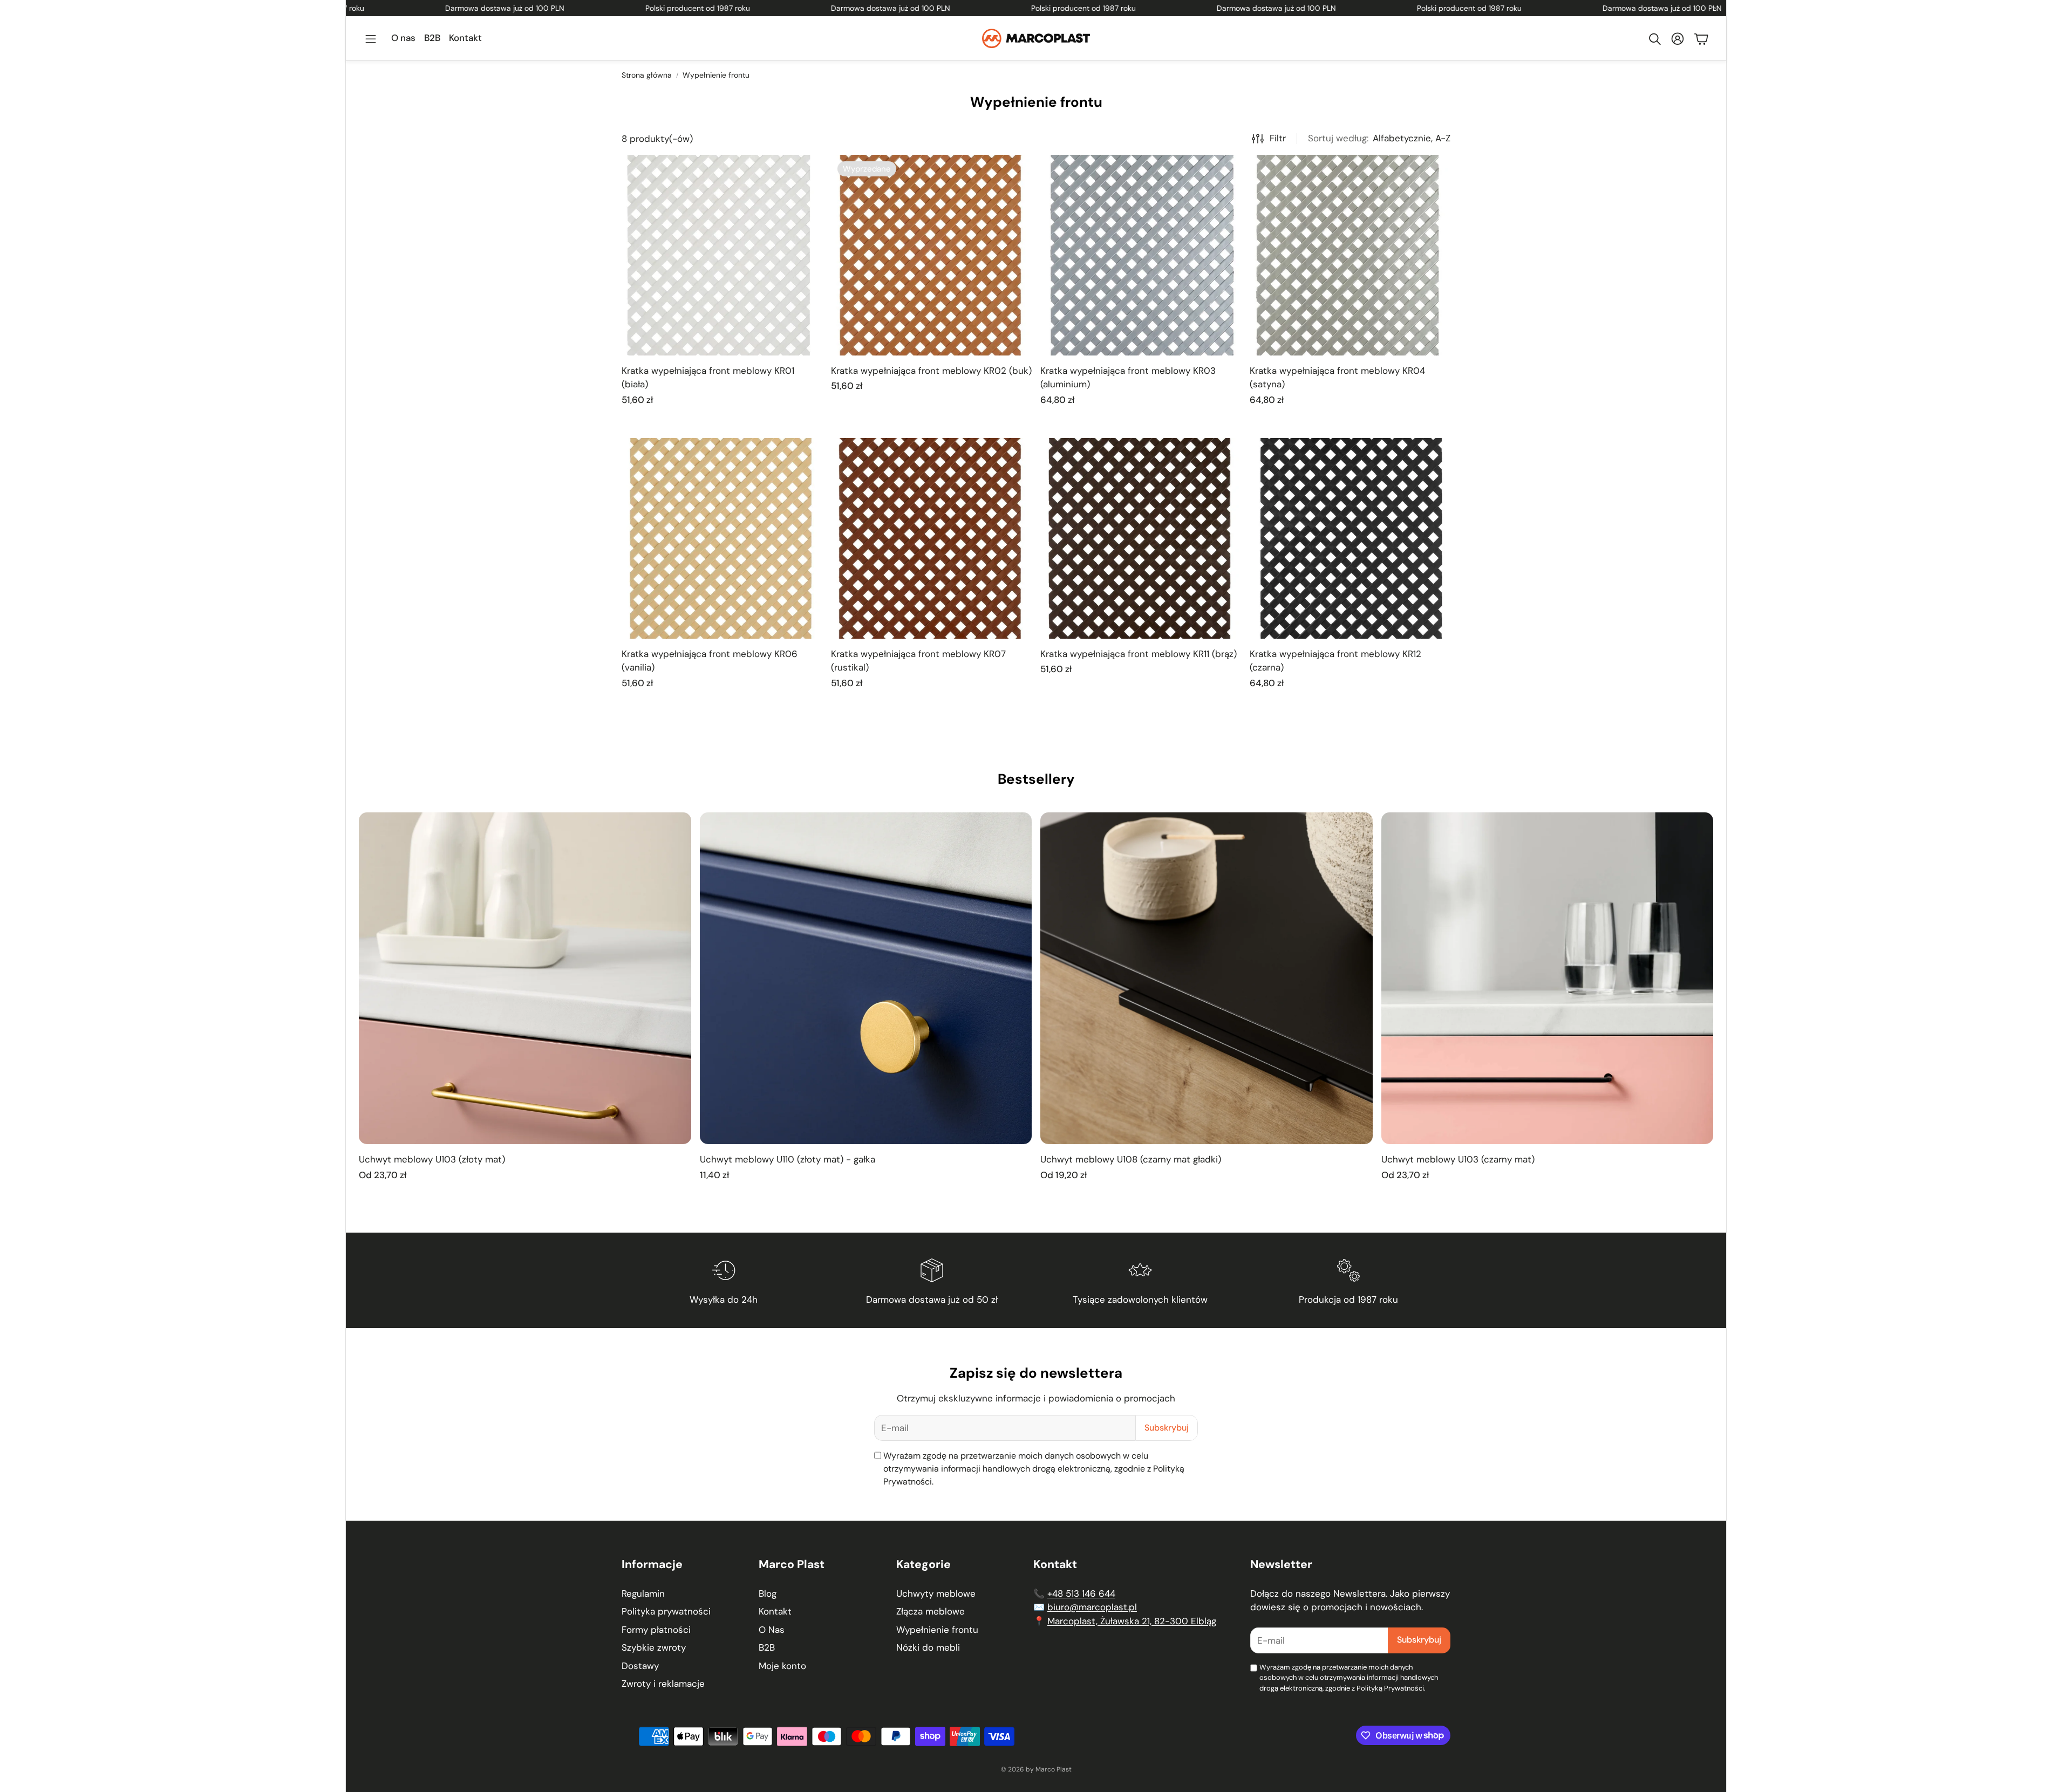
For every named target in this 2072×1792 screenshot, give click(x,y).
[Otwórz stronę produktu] (722, 255)
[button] (371, 39)
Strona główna (647, 75)
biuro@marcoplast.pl (1092, 1607)
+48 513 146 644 (1081, 1593)
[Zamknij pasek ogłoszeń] (1715, 8)
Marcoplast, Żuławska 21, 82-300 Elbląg (1132, 1621)
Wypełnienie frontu (716, 75)
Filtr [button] (1278, 138)
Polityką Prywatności (1390, 1688)
